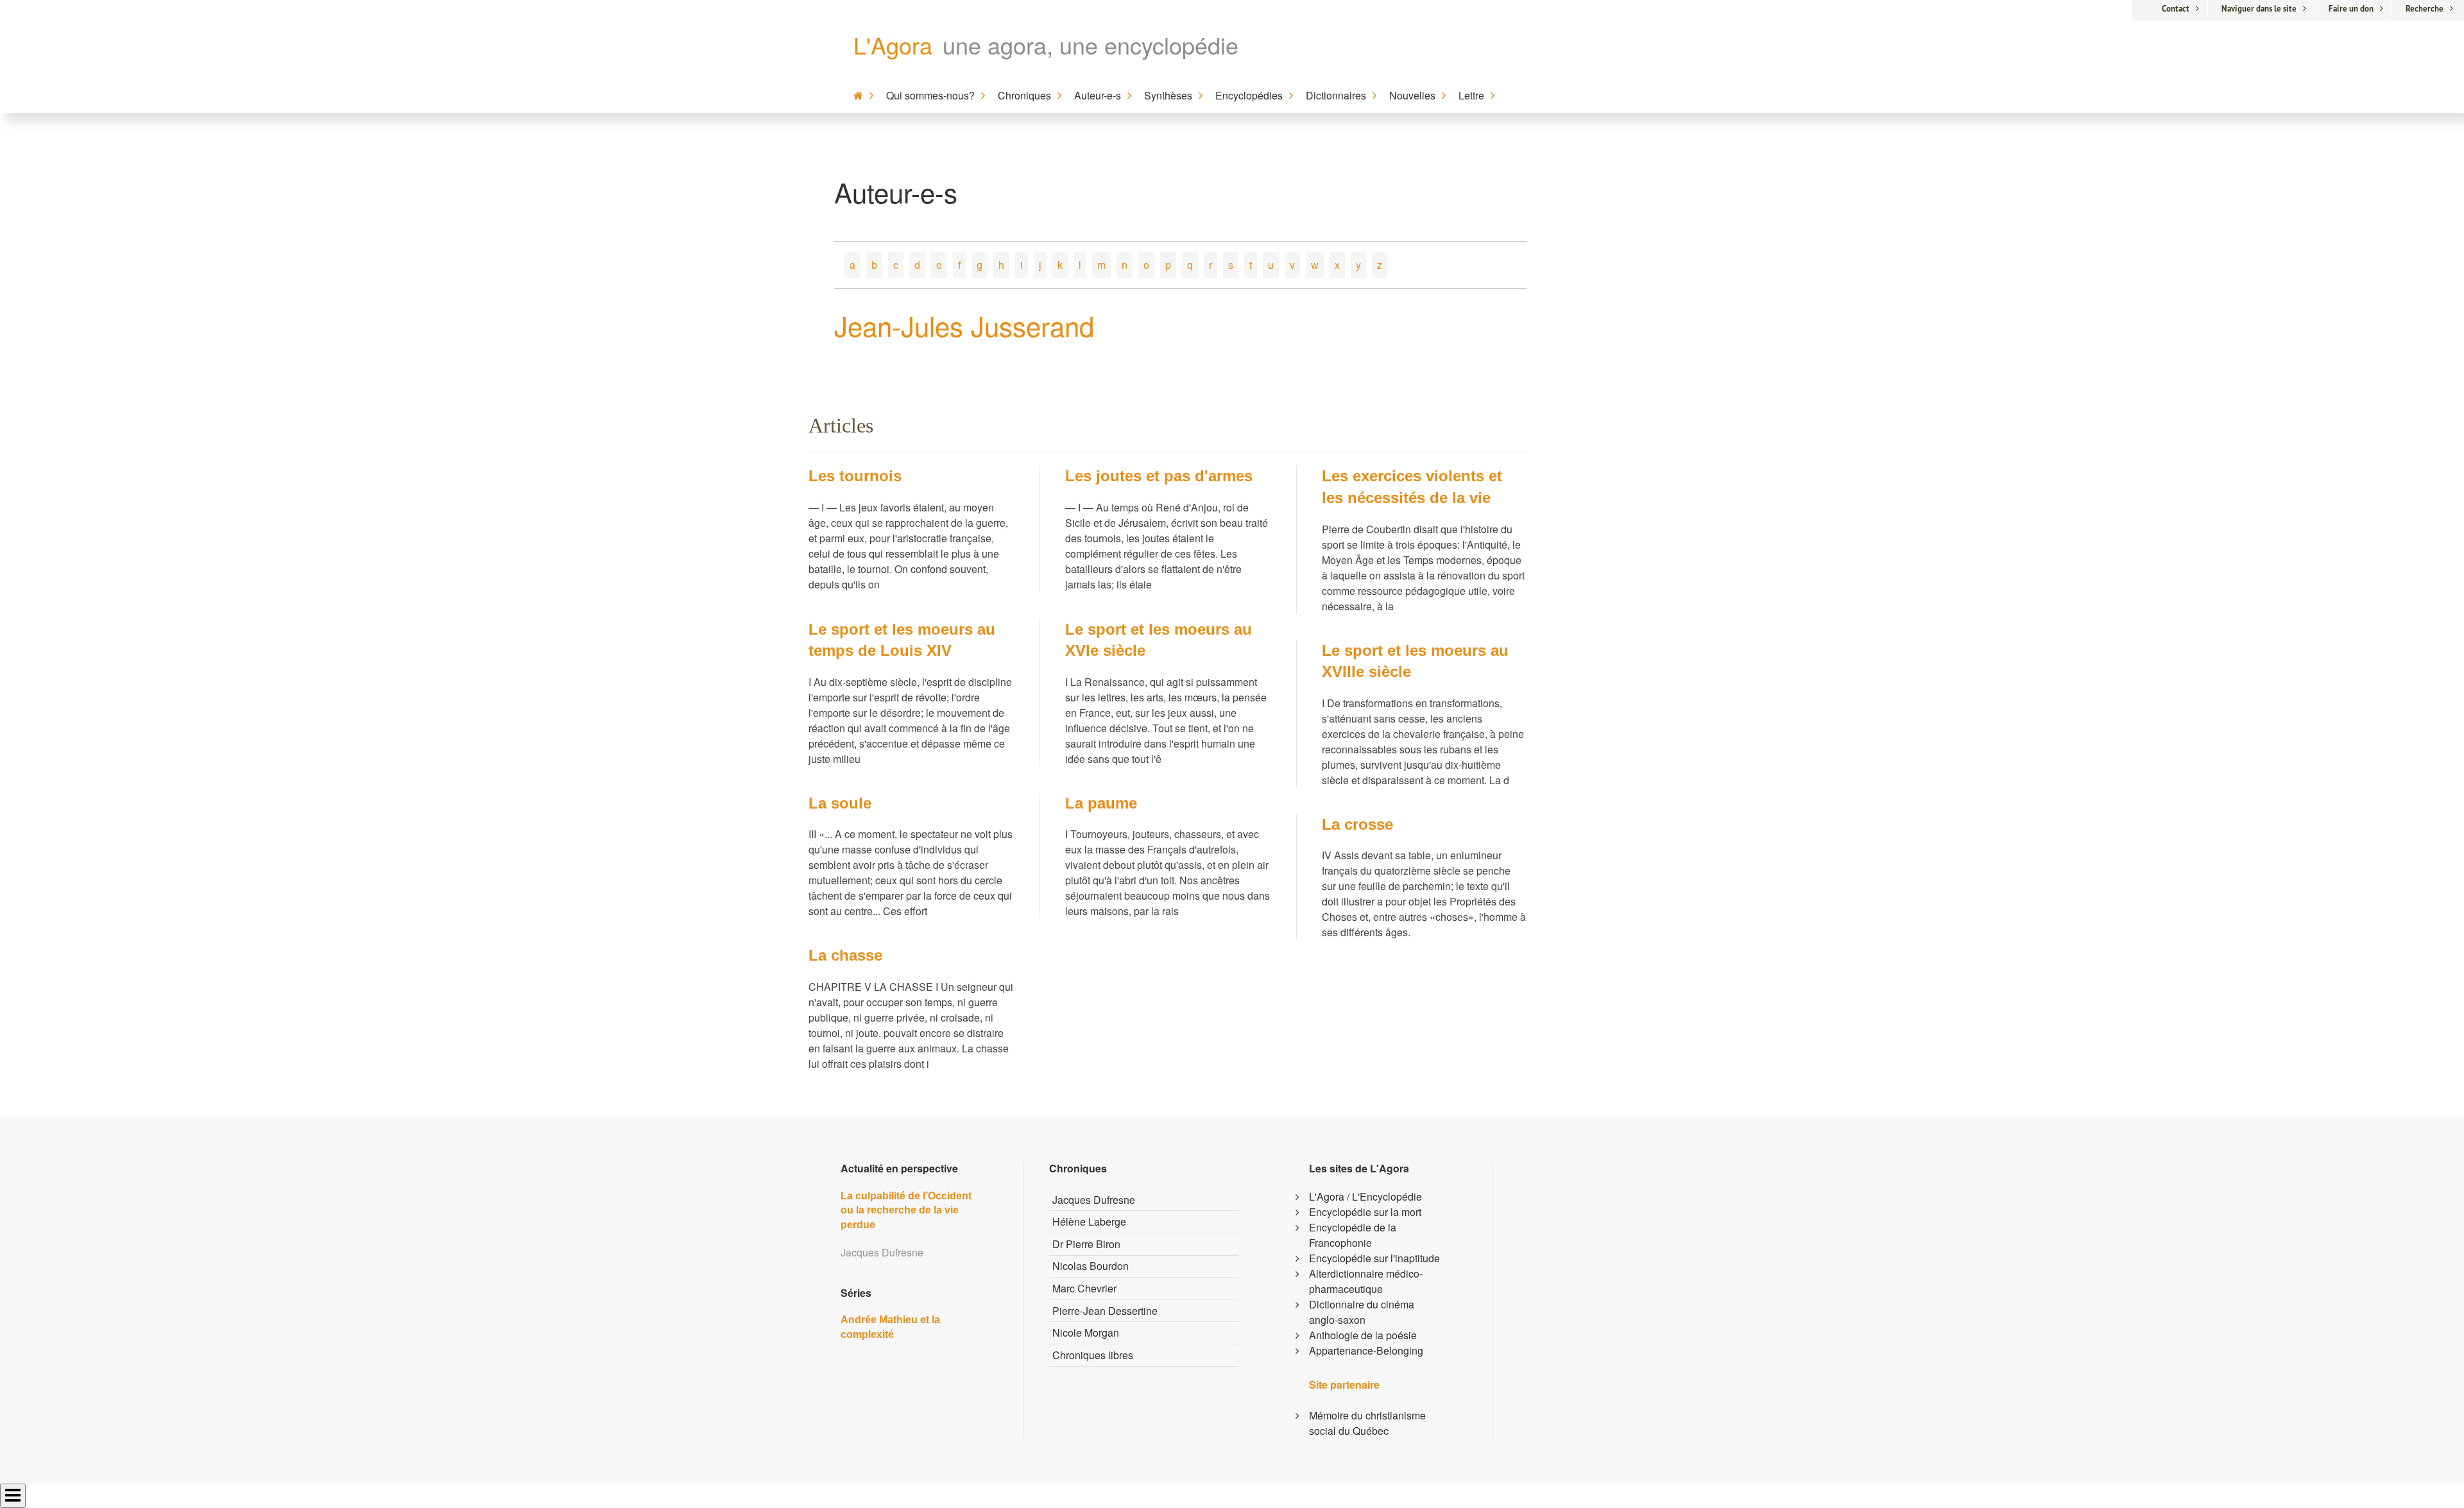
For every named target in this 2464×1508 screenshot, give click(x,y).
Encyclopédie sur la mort (1365, 1212)
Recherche (2425, 9)
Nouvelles (1412, 95)
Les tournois (855, 476)
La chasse (845, 955)
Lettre (1471, 95)
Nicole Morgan (1086, 1332)
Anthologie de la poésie (1363, 1335)
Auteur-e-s (1098, 95)
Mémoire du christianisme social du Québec (1367, 1423)
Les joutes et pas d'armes (1159, 476)
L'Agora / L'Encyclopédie (1365, 1196)
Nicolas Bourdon (1091, 1266)
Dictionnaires (1336, 95)
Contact (2176, 9)
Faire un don (2351, 9)
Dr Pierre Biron (1086, 1244)
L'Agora (893, 45)
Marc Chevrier (1084, 1288)
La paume (1101, 803)
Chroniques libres (1093, 1355)
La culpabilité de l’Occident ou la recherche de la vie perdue (906, 1210)
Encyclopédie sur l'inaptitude (1374, 1258)
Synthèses (1168, 95)
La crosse (1357, 824)
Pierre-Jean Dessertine (1105, 1311)
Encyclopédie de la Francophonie (1353, 1235)
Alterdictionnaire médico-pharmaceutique (1366, 1281)
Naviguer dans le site (2259, 9)
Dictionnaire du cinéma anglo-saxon (1362, 1312)
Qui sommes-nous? (930, 95)
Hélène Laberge (1089, 1221)
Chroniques (1024, 95)
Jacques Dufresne (1094, 1200)
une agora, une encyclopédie (1091, 45)
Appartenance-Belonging (1366, 1350)
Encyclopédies (1249, 95)
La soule (840, 803)
